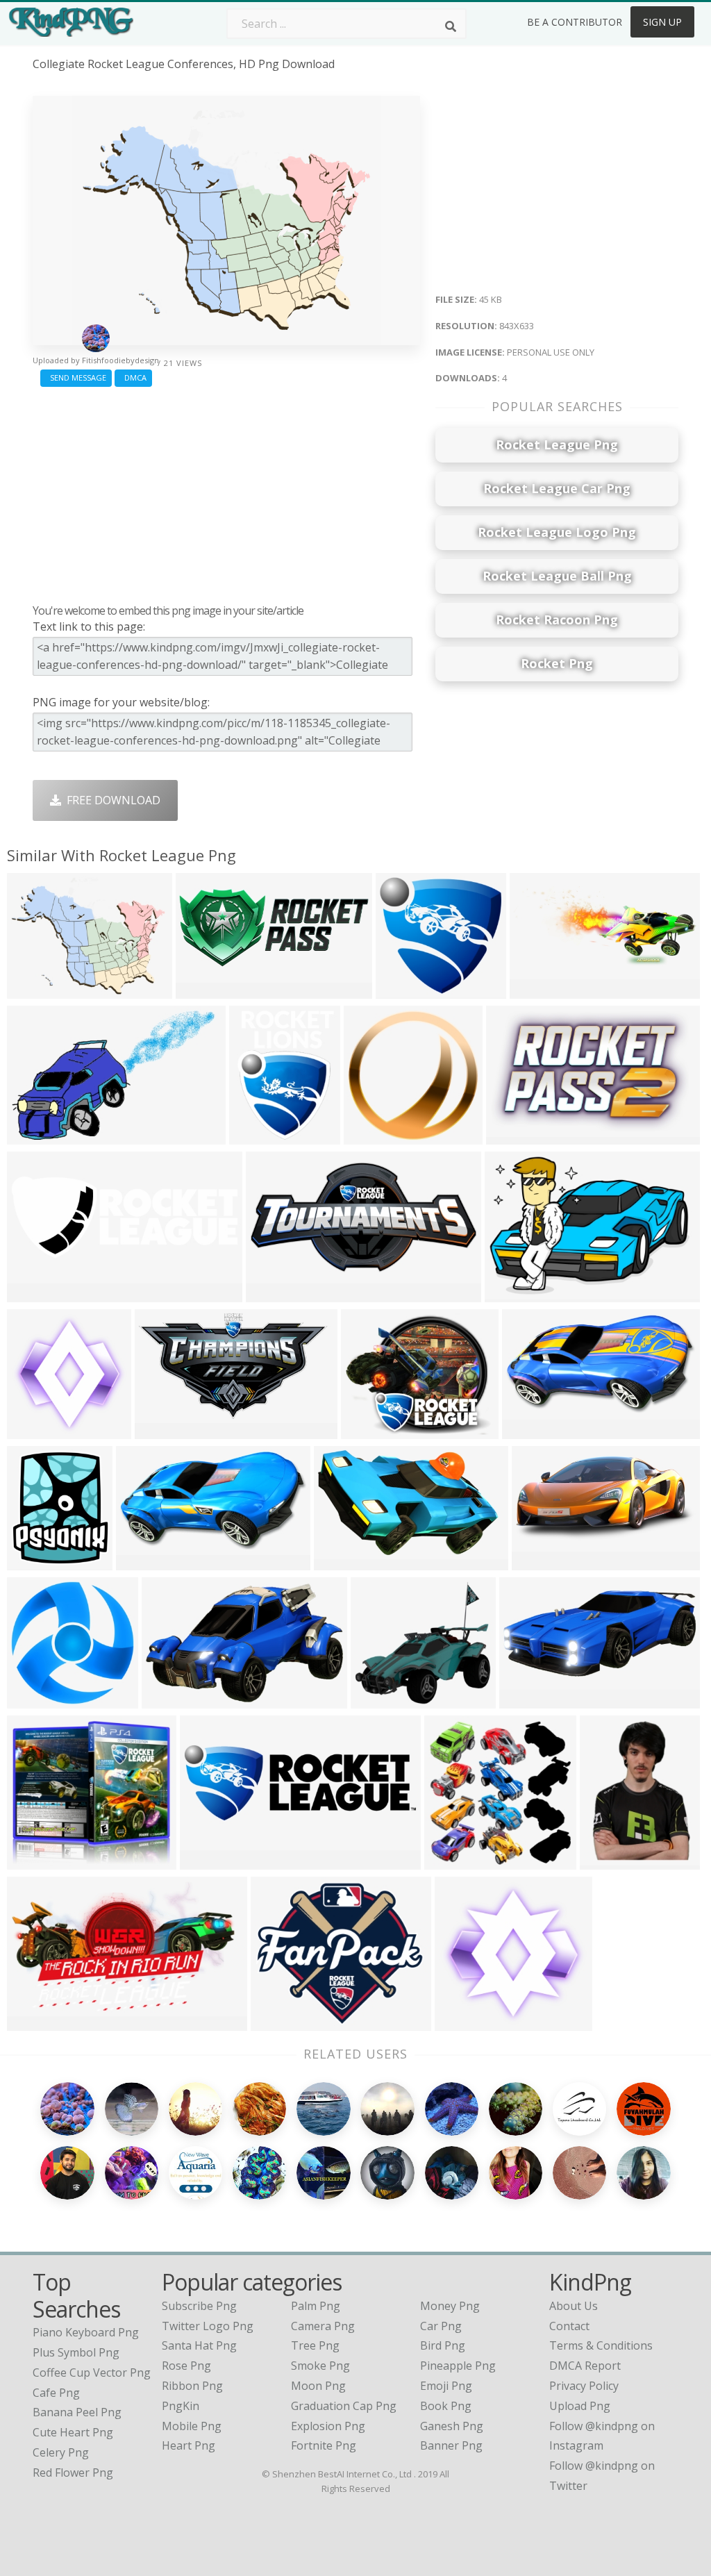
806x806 (606, 1861)
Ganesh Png (452, 2426)
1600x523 (209, 1861)
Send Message (76, 377)
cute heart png (73, 2432)
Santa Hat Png (199, 2345)
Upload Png (580, 2406)
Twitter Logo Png (208, 2326)
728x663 (33, 1861)
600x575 (402, 990)
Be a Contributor (575, 22)
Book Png (446, 2406)
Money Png (450, 2306)
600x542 (377, 1700)
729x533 (512, 1136)
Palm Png (316, 2306)
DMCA (133, 377)
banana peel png (77, 2412)
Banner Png (451, 2445)
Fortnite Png (324, 2445)
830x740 (142, 1562)
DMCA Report (585, 2366)
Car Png (441, 2326)
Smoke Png (320, 2366)
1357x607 (528, 1700)
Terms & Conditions (601, 2345)
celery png (61, 2452)
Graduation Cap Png (344, 2406)
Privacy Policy (584, 2386)
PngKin (181, 2406)
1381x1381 (375, 1136)
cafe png (56, 2393)
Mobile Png (192, 2426)
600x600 (450, 1861)
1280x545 (204, 990)
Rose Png (186, 2366)
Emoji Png (446, 2386)
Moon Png (318, 2386)
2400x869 (36, 1294)
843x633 (33, 990)
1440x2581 (345, 1562)
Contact (569, 2326)
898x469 (528, 1430)
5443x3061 (261, 1136)
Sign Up (662, 22)
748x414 (33, 2022)
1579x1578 (39, 1700)
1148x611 (36, 1136)
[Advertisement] (226, 492)
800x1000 (36, 1562)
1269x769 (170, 1700)
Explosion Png (328, 2426)
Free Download (111, 800)
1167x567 (275, 1294)
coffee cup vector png (92, 2373)
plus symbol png (76, 2352)
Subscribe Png (199, 2306)
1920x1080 (166, 1430)
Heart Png (189, 2445)
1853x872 (541, 1562)
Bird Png (443, 2345)
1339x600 (538, 990)
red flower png (73, 2473)
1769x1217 (516, 1294)
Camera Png (323, 2326)
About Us (574, 2306)
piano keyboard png (86, 2332)
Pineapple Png (458, 2366)
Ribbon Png (192, 2386)
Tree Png (315, 2345)
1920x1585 (282, 2022)
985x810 (367, 1430)
